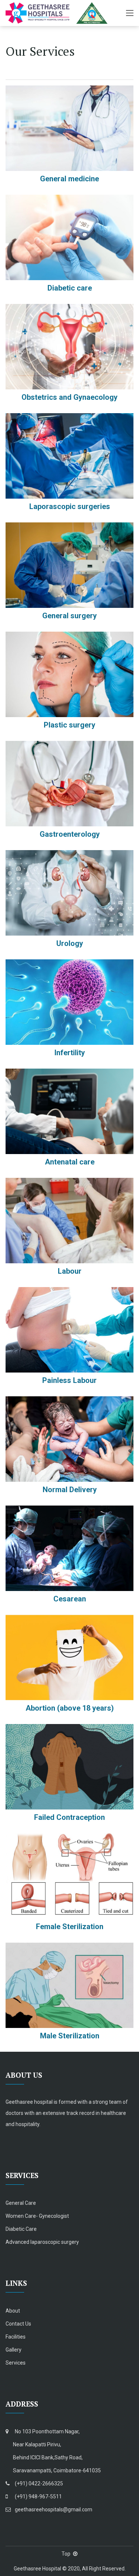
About (13, 2311)
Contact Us (18, 2324)
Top (66, 2554)
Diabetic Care (21, 2229)
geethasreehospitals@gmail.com (54, 2509)
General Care (21, 2203)
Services (16, 2363)
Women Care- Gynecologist (37, 2216)
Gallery (14, 2350)
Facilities (16, 2337)
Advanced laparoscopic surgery (42, 2242)
